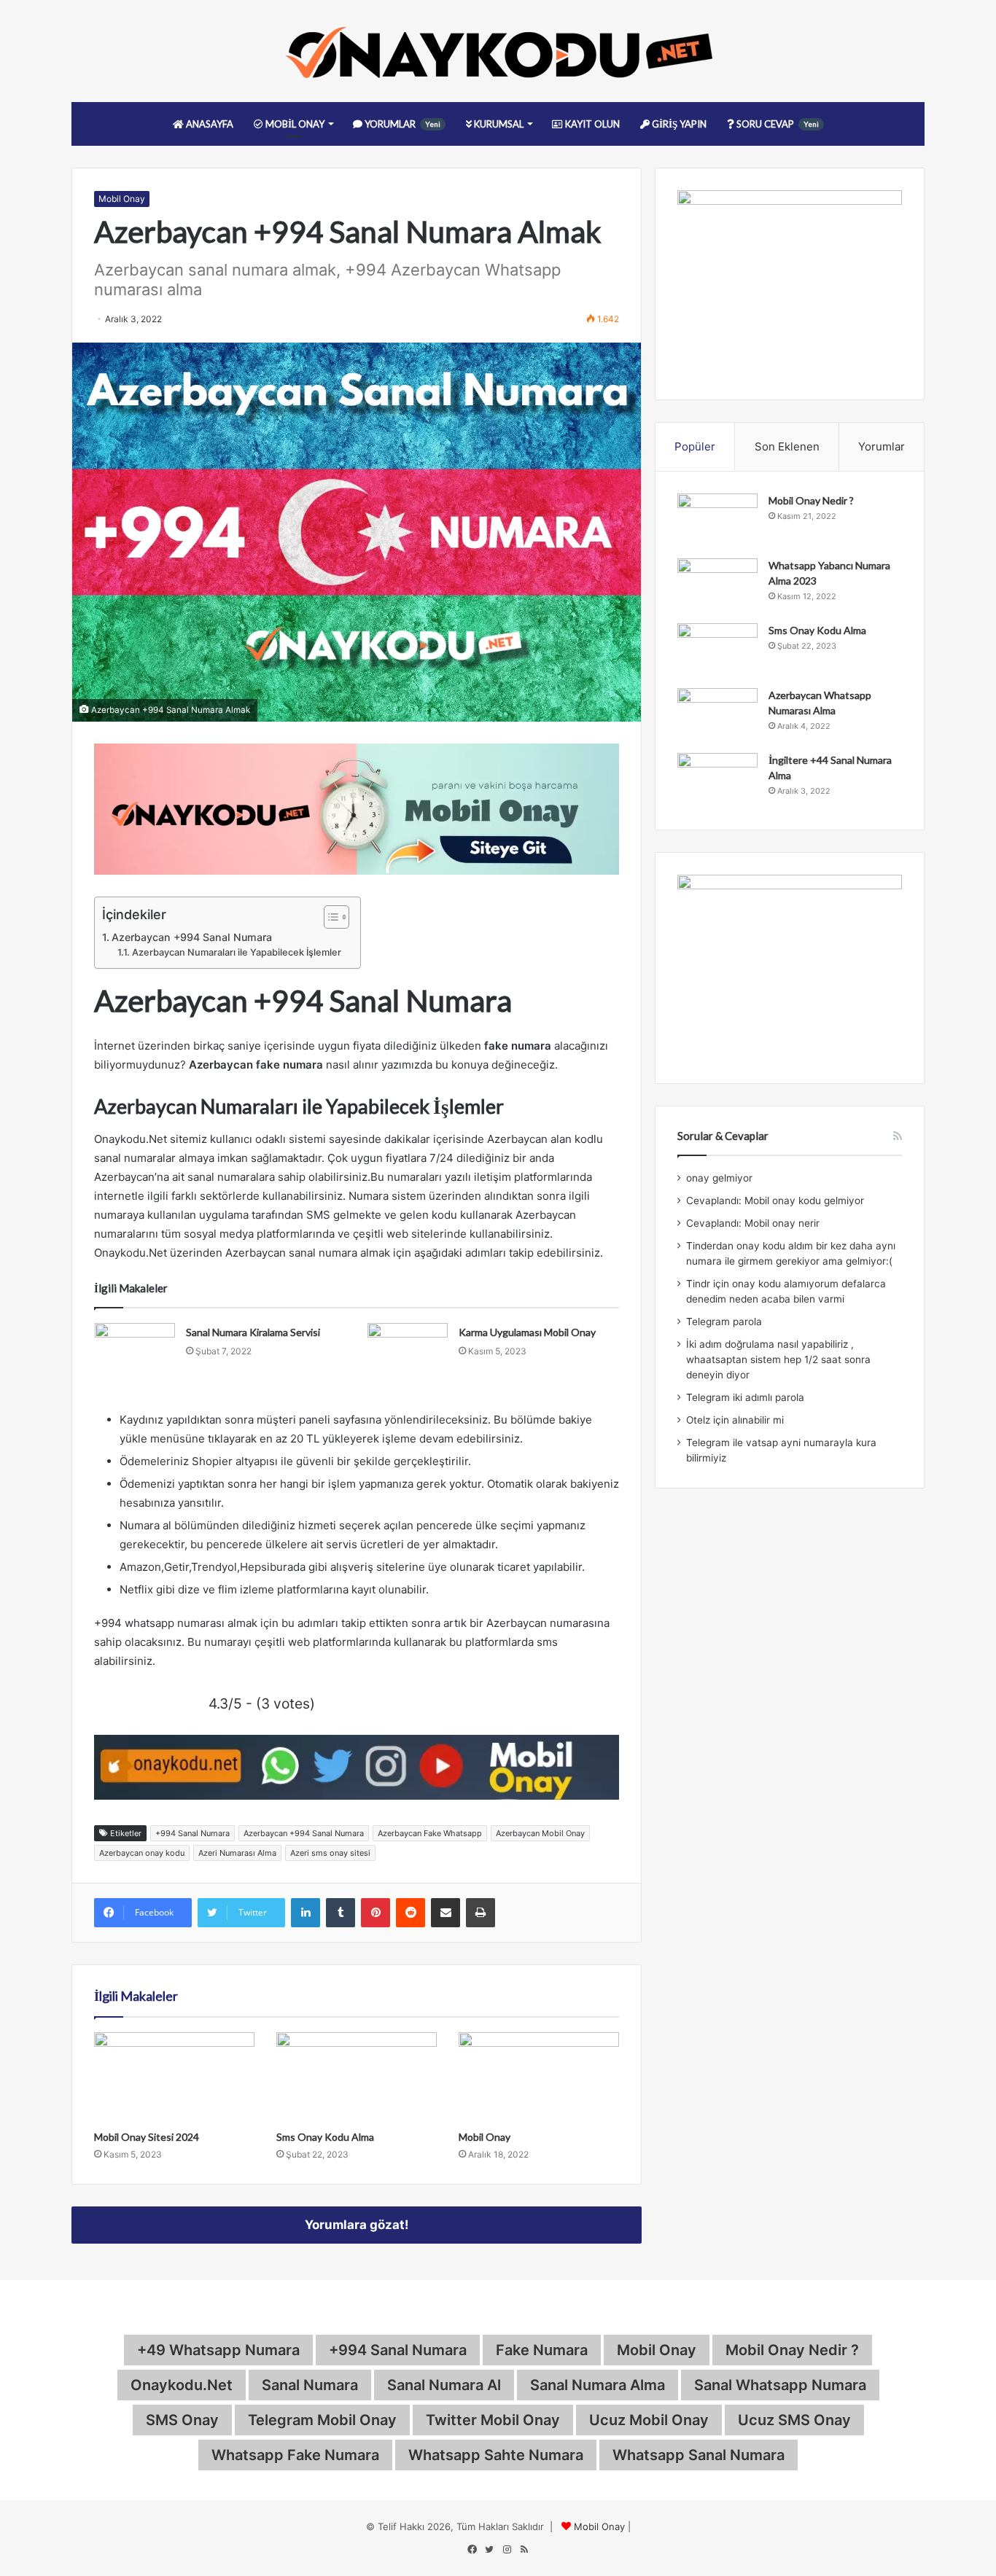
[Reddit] (411, 1913)
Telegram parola (724, 1322)
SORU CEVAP (777, 124)
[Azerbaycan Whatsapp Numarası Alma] (717, 715)
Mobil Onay (122, 199)
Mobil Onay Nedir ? (811, 500)
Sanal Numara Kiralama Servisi (253, 1332)
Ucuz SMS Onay (794, 2420)
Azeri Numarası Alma (237, 1853)
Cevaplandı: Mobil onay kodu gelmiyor (775, 1201)
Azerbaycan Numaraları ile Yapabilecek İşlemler (239, 952)
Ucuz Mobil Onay (649, 2420)
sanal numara (310, 2385)
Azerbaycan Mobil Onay (540, 1833)
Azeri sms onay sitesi (330, 1853)
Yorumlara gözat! (357, 2225)
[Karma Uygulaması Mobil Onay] (408, 1350)
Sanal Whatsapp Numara (780, 2385)
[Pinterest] (376, 1913)
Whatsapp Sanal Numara (699, 2455)
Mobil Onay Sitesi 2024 (147, 2137)
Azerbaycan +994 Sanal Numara (192, 937)
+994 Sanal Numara (192, 1833)
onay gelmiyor (719, 1178)
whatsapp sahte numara (496, 2455)
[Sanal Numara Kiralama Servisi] (135, 1350)
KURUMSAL (498, 124)
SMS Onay (182, 2420)
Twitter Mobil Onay (493, 2420)
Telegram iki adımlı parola (745, 1397)
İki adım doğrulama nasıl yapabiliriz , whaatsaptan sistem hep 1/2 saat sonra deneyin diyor (778, 1359)
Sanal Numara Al (444, 2385)
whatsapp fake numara (295, 2455)
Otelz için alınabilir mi (735, 1420)
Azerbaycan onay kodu (142, 1853)
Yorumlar (882, 446)
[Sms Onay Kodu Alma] (357, 2077)
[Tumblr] (341, 1913)
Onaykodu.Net (182, 2385)
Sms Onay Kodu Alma (325, 2137)
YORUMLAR (401, 124)
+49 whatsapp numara (218, 2350)
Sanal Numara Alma (598, 2385)
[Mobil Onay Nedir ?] (717, 521)
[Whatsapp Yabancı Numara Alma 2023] (717, 586)
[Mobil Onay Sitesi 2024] (174, 2077)
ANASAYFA (209, 124)
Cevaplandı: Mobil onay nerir (753, 1223)
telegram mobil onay (322, 2420)
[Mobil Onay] (539, 2077)
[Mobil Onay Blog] (498, 51)
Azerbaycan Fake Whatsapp (430, 1833)
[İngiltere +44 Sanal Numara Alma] (717, 780)
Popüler (695, 446)
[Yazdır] (481, 1913)
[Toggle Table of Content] (329, 917)
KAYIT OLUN (591, 124)
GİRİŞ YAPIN (678, 124)
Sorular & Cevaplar (723, 1136)
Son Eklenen (787, 446)
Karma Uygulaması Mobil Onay (527, 1332)
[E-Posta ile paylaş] (446, 1913)
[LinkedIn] (306, 1913)
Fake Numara (542, 2350)
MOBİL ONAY (294, 124)
